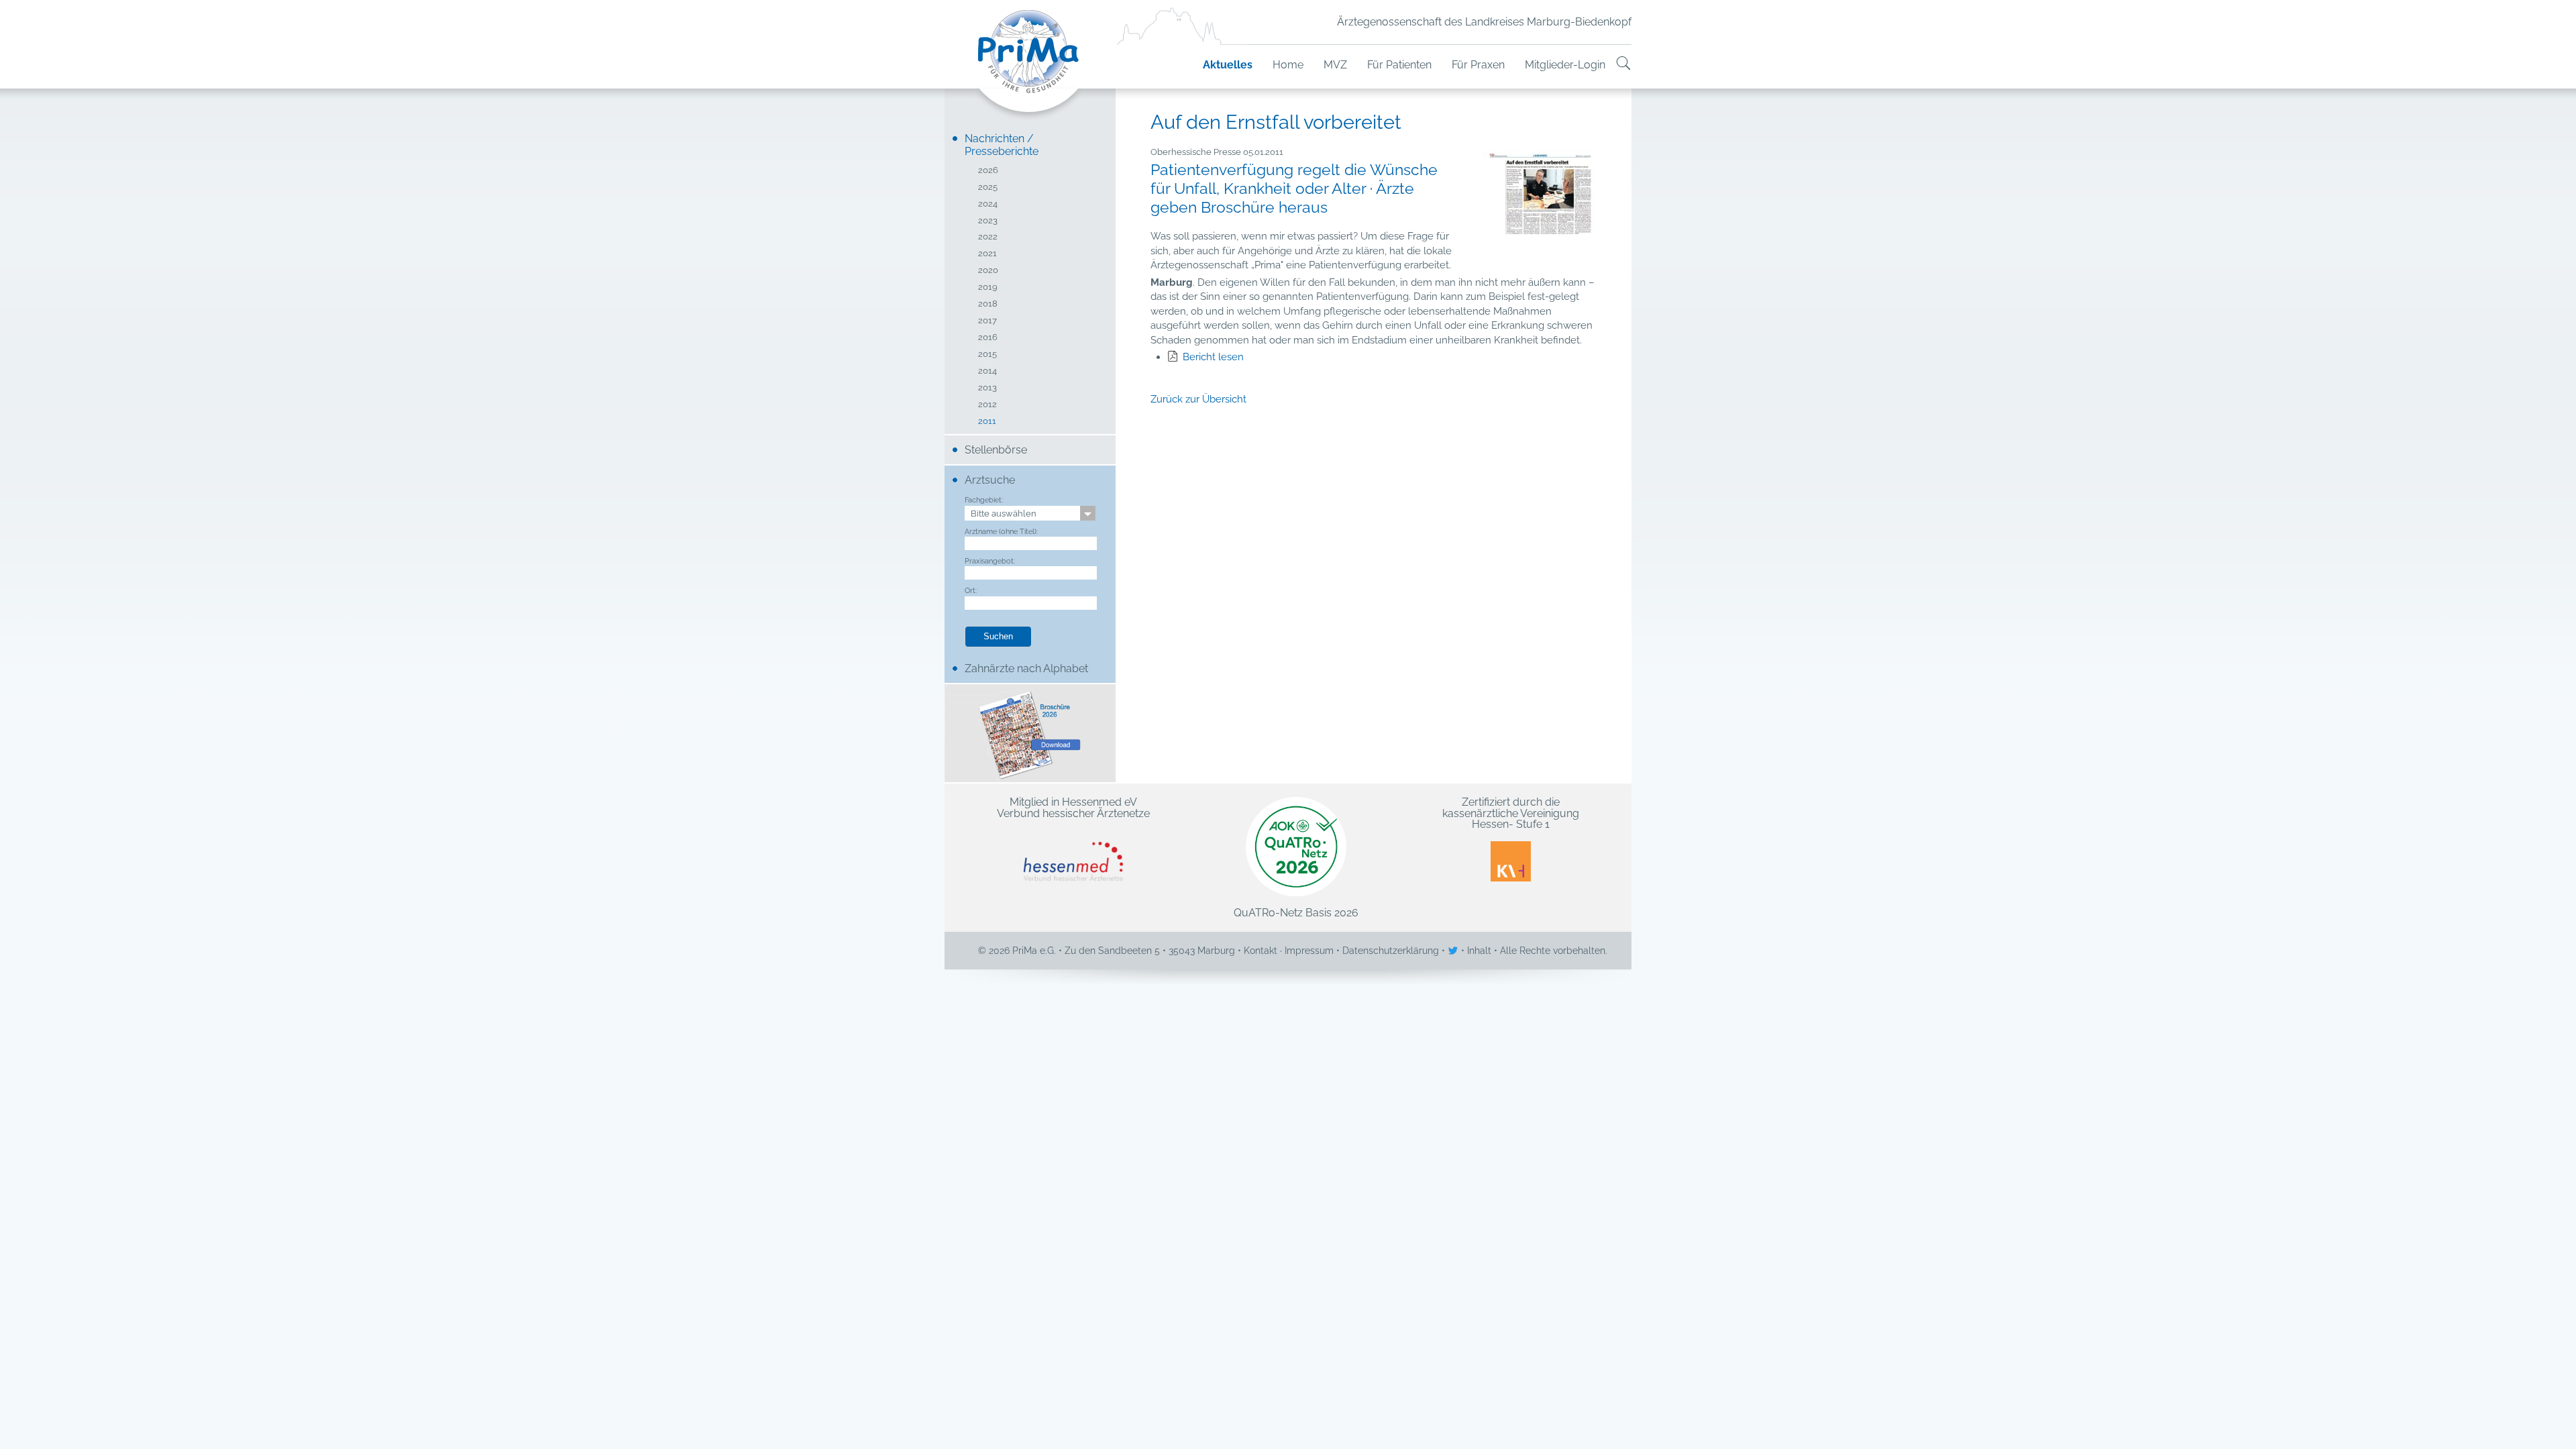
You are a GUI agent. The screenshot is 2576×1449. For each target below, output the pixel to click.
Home (1288, 65)
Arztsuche (990, 480)
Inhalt (1479, 951)
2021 (987, 254)
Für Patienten (1399, 65)
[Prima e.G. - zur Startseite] (1030, 65)
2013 (987, 388)
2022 (988, 237)
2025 (988, 187)
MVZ (1335, 65)
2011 (987, 422)
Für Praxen (1478, 65)
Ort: (971, 590)
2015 (987, 355)
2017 (987, 321)
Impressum (1309, 951)
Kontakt (1260, 951)
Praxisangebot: (990, 561)
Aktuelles (1228, 65)
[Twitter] (1454, 951)
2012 (987, 405)
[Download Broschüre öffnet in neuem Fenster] (1030, 733)
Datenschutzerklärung (1391, 951)
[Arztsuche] (1623, 65)
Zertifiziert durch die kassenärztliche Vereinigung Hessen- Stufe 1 (1511, 814)
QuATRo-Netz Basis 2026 (1296, 912)
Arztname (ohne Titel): (1001, 531)
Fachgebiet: (984, 500)
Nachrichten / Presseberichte (1002, 145)
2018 (988, 304)
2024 (988, 204)
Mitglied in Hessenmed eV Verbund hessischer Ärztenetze (1073, 808)
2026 (988, 171)
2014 (987, 371)
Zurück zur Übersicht (1198, 399)
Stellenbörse (996, 450)
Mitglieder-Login (1565, 65)
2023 (988, 221)
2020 (988, 271)
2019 (988, 287)
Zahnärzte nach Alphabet (1026, 668)
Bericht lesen (1213, 357)
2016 (988, 338)
